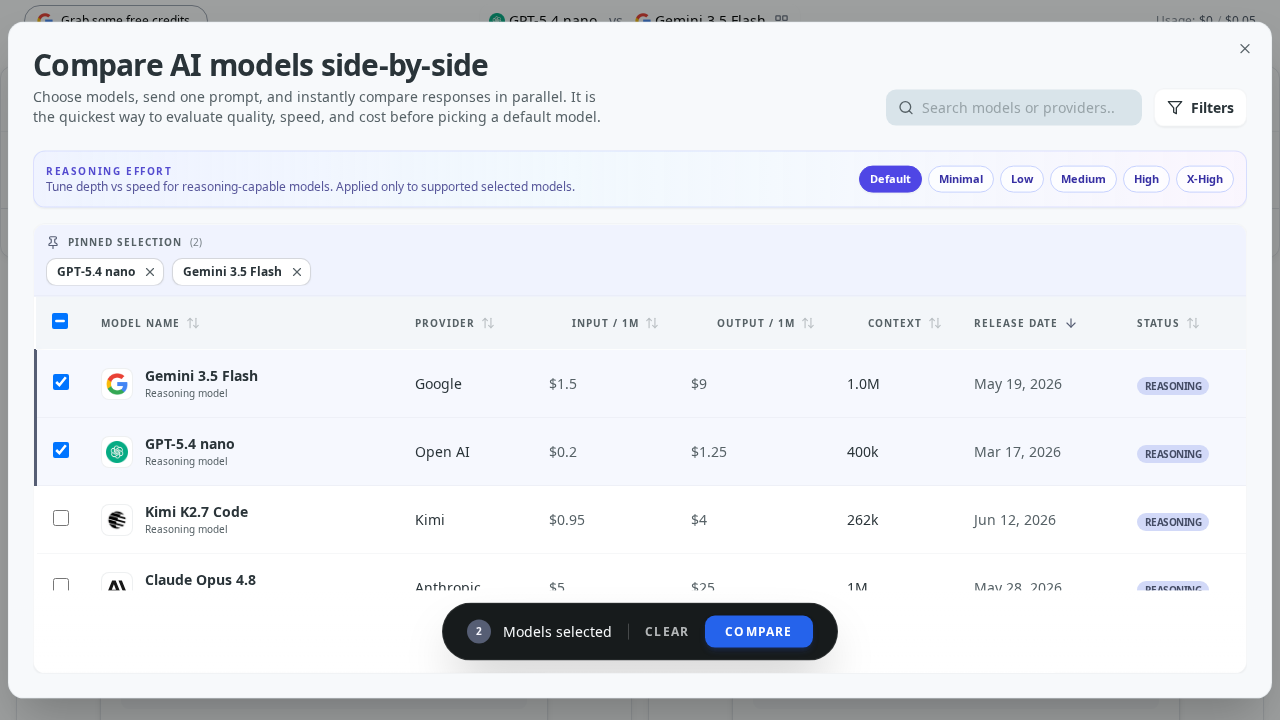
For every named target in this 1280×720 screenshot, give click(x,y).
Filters (1212, 107)
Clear (667, 631)
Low (1022, 178)
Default (890, 178)
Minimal (961, 178)
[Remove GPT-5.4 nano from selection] (150, 272)
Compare (758, 630)
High (1146, 178)
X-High (1205, 178)
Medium (1083, 178)
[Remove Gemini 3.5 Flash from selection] (297, 272)
